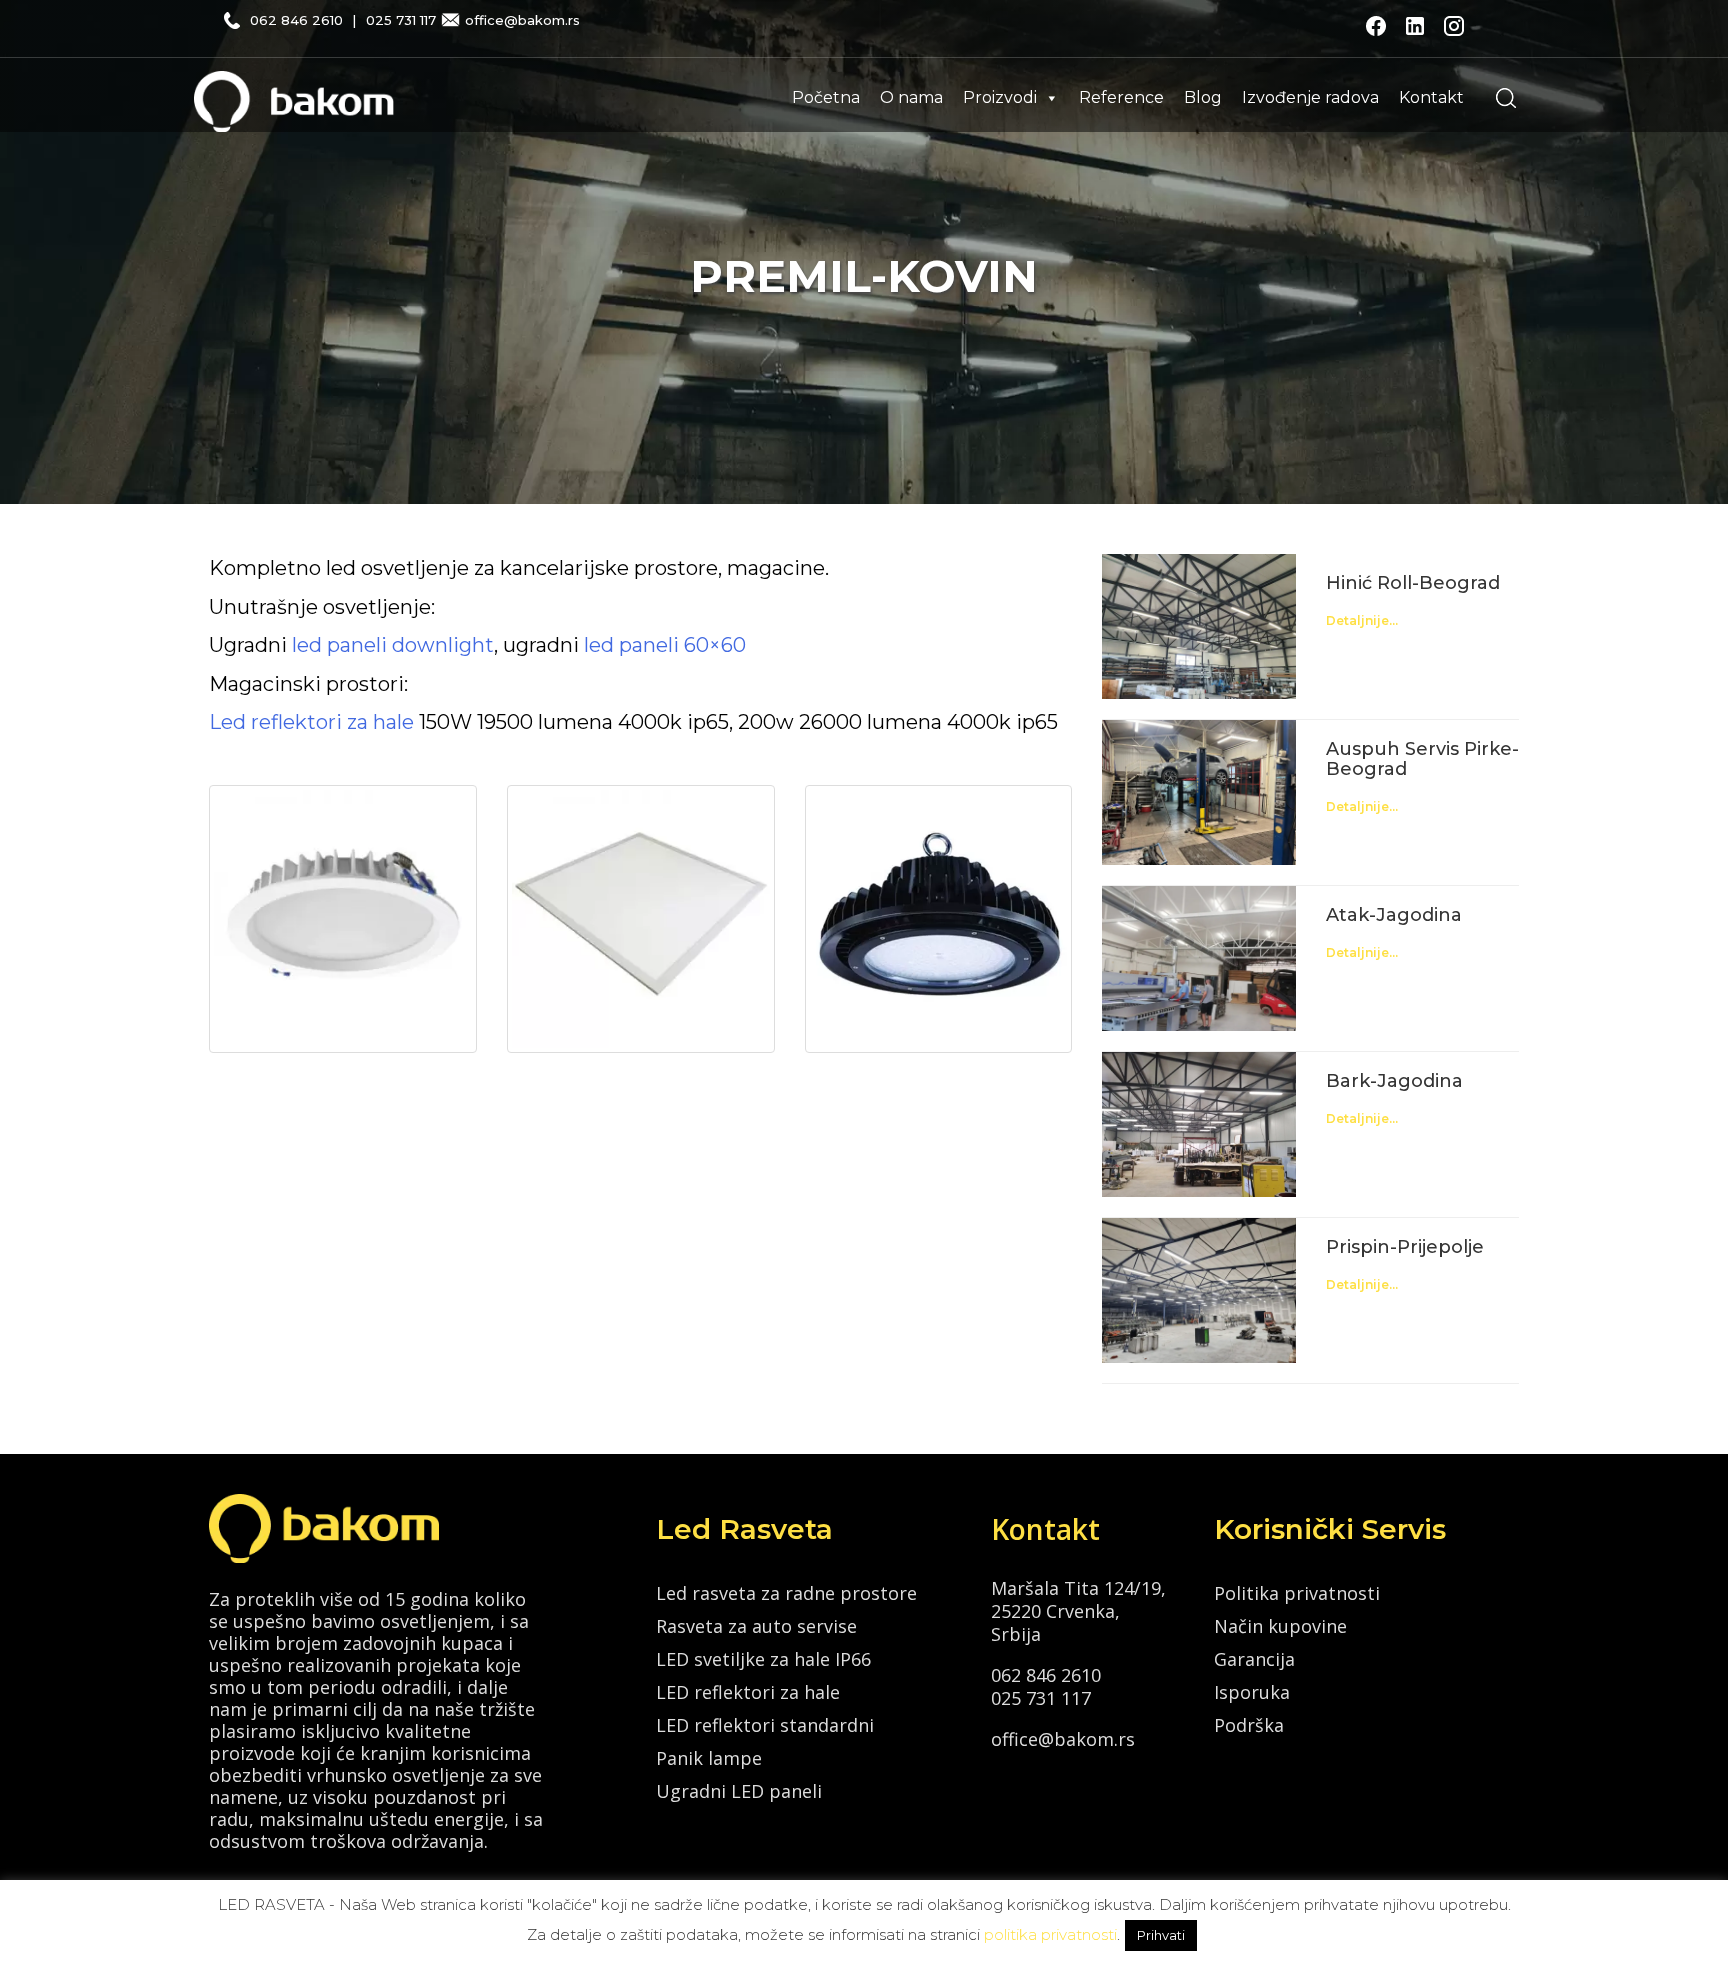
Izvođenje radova (1310, 97)
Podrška (1249, 1725)
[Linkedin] (1415, 24)
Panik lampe (709, 1758)
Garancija (1254, 1659)
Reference (1121, 97)
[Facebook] (1376, 24)
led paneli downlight (393, 645)
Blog (1203, 97)
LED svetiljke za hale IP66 (763, 1659)
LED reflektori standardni (765, 1725)
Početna (826, 97)
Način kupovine (1280, 1626)
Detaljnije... (1362, 620)
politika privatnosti (1050, 1934)
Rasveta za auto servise (756, 1626)
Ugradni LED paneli (739, 1791)
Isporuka (1252, 1692)
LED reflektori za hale (748, 1692)
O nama (911, 97)
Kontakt (1431, 97)
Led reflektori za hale (311, 722)
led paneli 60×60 (665, 645)
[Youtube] (1490, 24)
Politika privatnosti (1297, 1593)
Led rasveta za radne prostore (786, 1593)
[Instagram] (1454, 24)
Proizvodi (1000, 97)
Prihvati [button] (1161, 1935)
